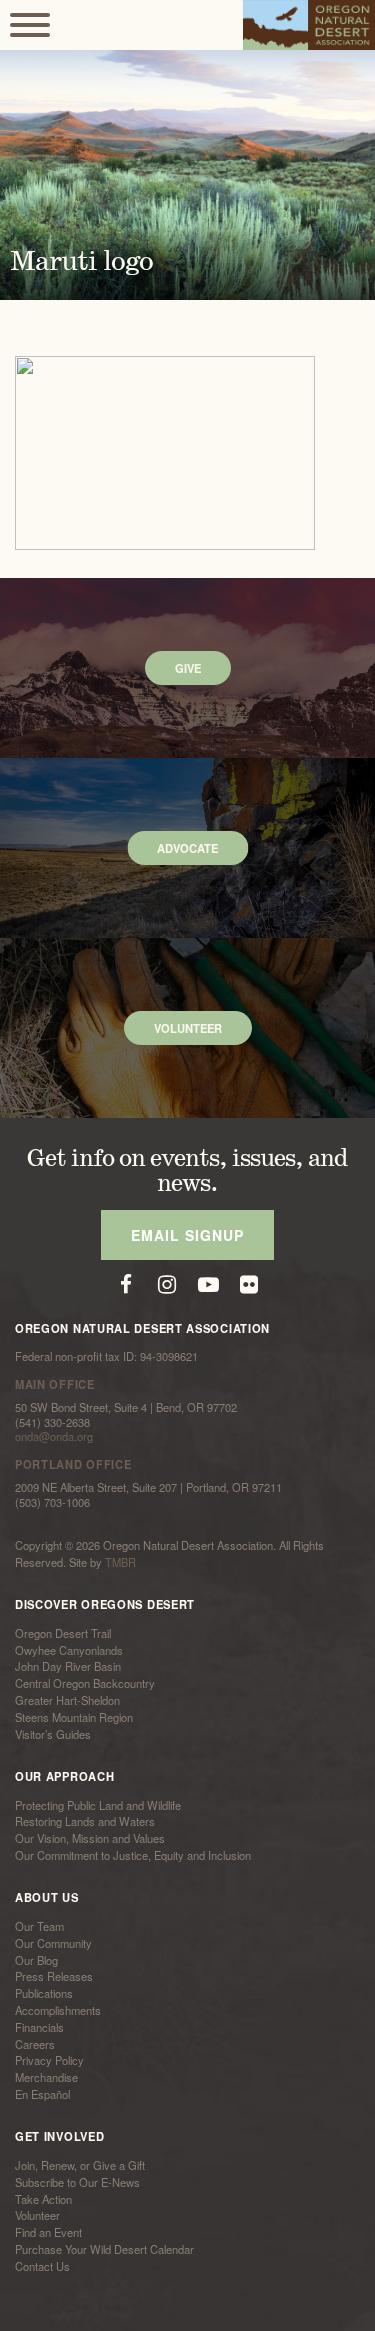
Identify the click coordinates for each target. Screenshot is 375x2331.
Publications (44, 1993)
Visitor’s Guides (53, 1734)
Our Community (53, 1943)
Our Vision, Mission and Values (90, 1838)
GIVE (188, 668)
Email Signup (187, 1235)
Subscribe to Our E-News (77, 2182)
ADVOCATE (187, 848)
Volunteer (37, 2216)
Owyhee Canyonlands (69, 1650)
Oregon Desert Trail (63, 1633)
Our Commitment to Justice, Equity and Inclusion (133, 1855)
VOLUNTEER (188, 1028)
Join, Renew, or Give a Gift (80, 2165)
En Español (42, 2094)
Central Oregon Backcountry (85, 1683)
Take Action (43, 2199)
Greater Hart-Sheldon (67, 1700)
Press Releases (54, 1977)
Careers (35, 2044)
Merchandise (46, 2077)
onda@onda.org (54, 1436)
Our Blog (36, 1960)
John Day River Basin (68, 1667)
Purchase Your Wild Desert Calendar (104, 2249)
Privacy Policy (49, 2061)
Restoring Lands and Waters (85, 1822)
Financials (39, 2027)
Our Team (39, 1926)
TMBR (120, 1562)
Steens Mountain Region (74, 1717)
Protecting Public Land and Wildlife (98, 1805)
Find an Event (48, 2232)
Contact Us (42, 2266)
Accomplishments (58, 2010)
